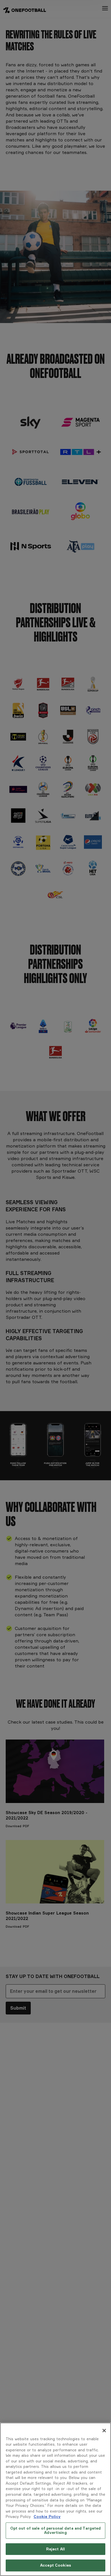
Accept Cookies (55, 2565)
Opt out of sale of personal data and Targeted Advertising (56, 2530)
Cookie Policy (47, 2517)
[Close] (104, 2431)
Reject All (55, 2549)
